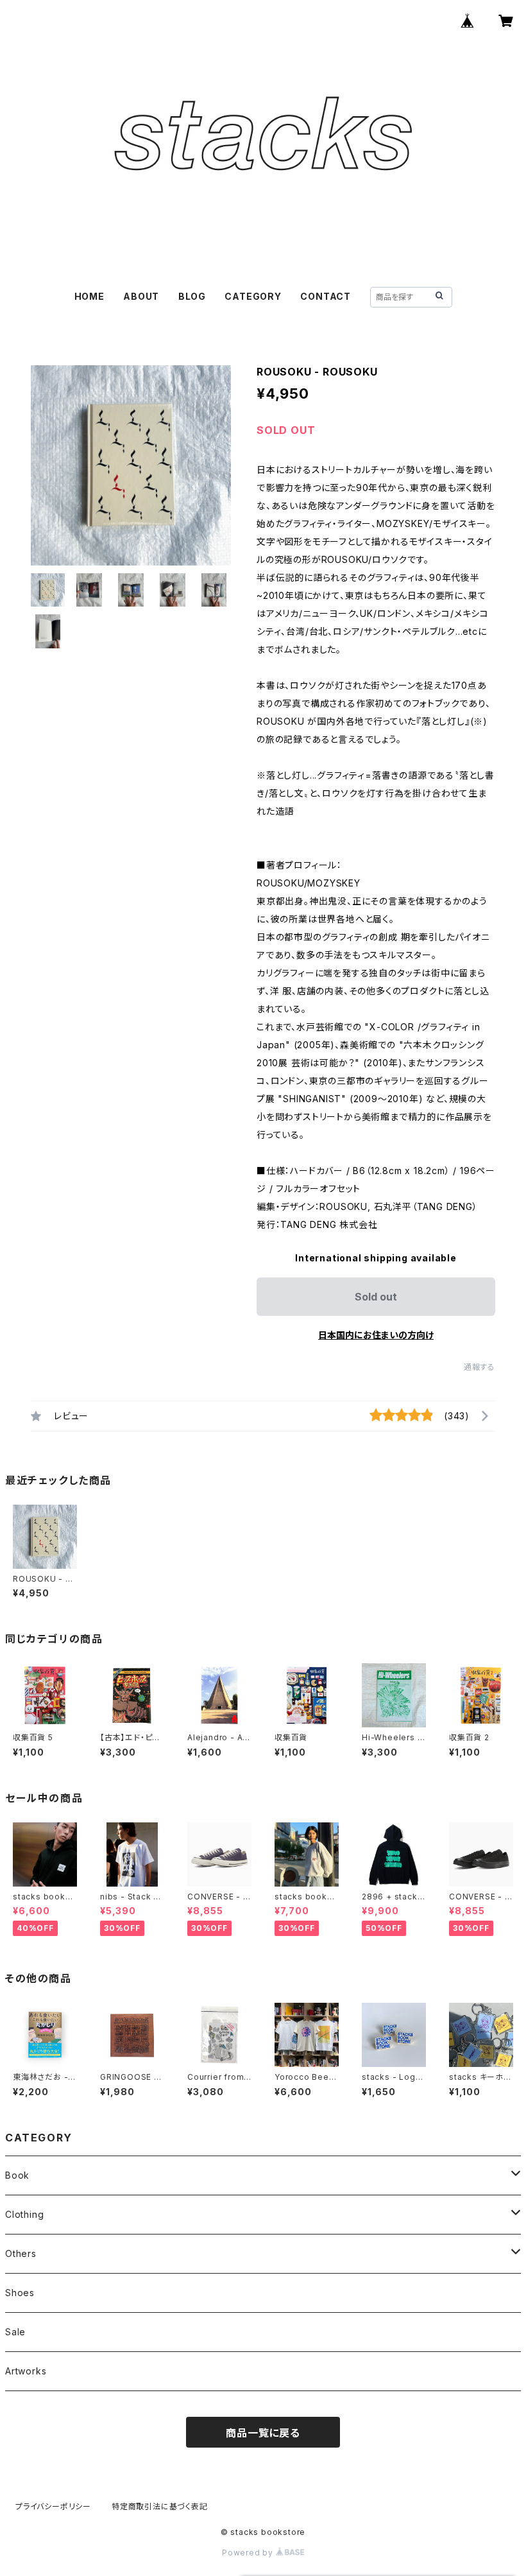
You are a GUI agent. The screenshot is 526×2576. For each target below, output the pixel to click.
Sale (15, 2332)
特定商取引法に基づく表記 (160, 2506)
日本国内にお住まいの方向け (376, 1335)
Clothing (24, 2214)
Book (17, 2175)
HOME (89, 296)
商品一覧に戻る (263, 2433)
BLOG (192, 296)
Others (21, 2253)
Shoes (20, 2293)
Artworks (26, 2371)
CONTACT (326, 296)
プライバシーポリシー (53, 2506)
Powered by (249, 2553)
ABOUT (141, 296)
